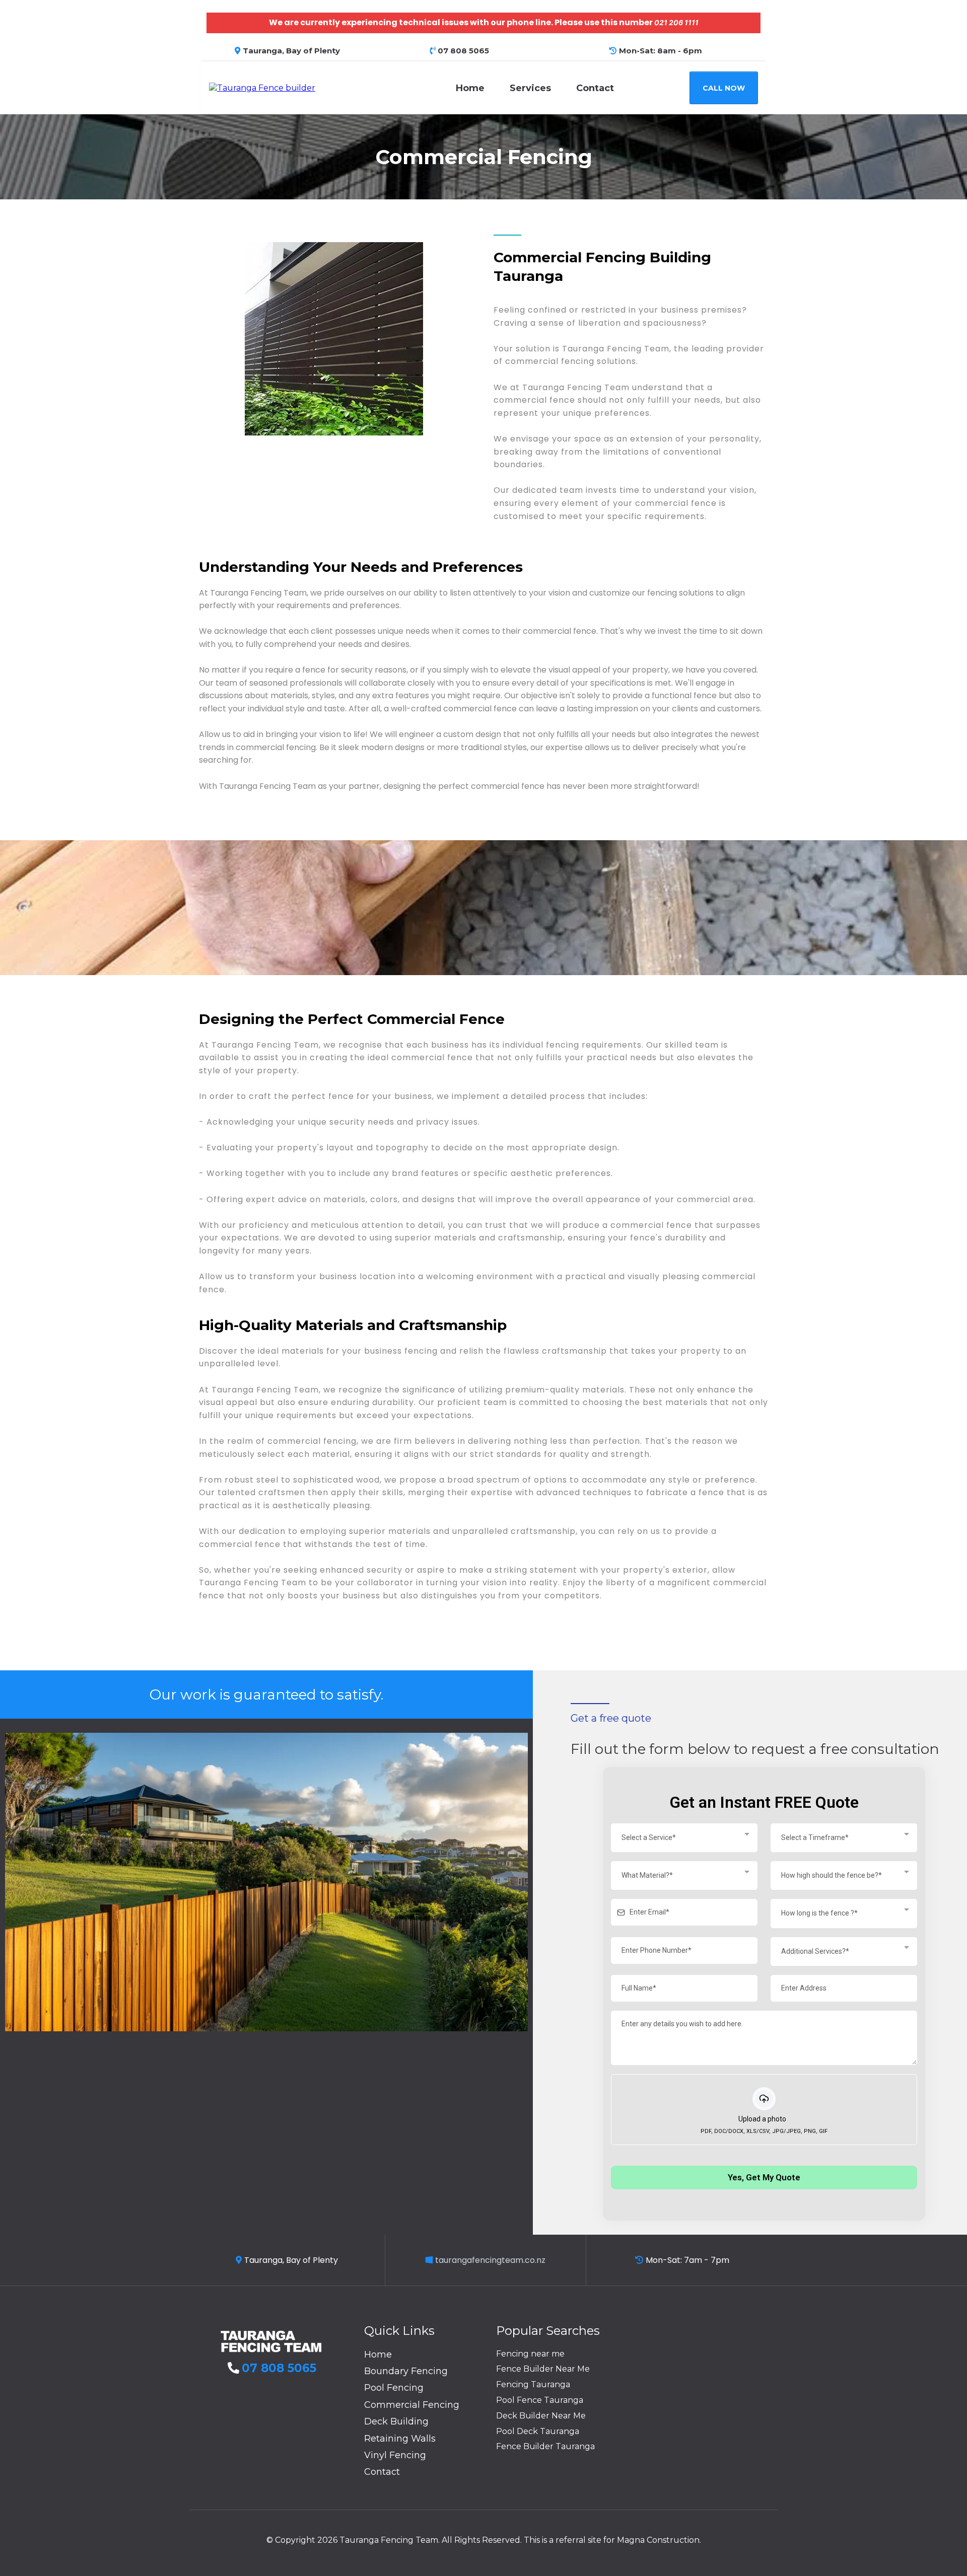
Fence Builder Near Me (543, 2369)
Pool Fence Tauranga (540, 2400)
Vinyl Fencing (395, 2455)
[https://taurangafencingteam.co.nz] (262, 87)
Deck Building (396, 2421)
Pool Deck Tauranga (538, 2431)
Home (470, 88)
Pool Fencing (394, 2388)
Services (530, 88)
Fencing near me (530, 2354)
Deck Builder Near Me (541, 2416)
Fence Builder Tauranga (545, 2446)
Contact (595, 88)
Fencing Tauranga (533, 2384)
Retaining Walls (400, 2439)
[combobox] (684, 1838)
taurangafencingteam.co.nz (490, 2260)
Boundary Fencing (406, 2371)
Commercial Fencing (412, 2405)
